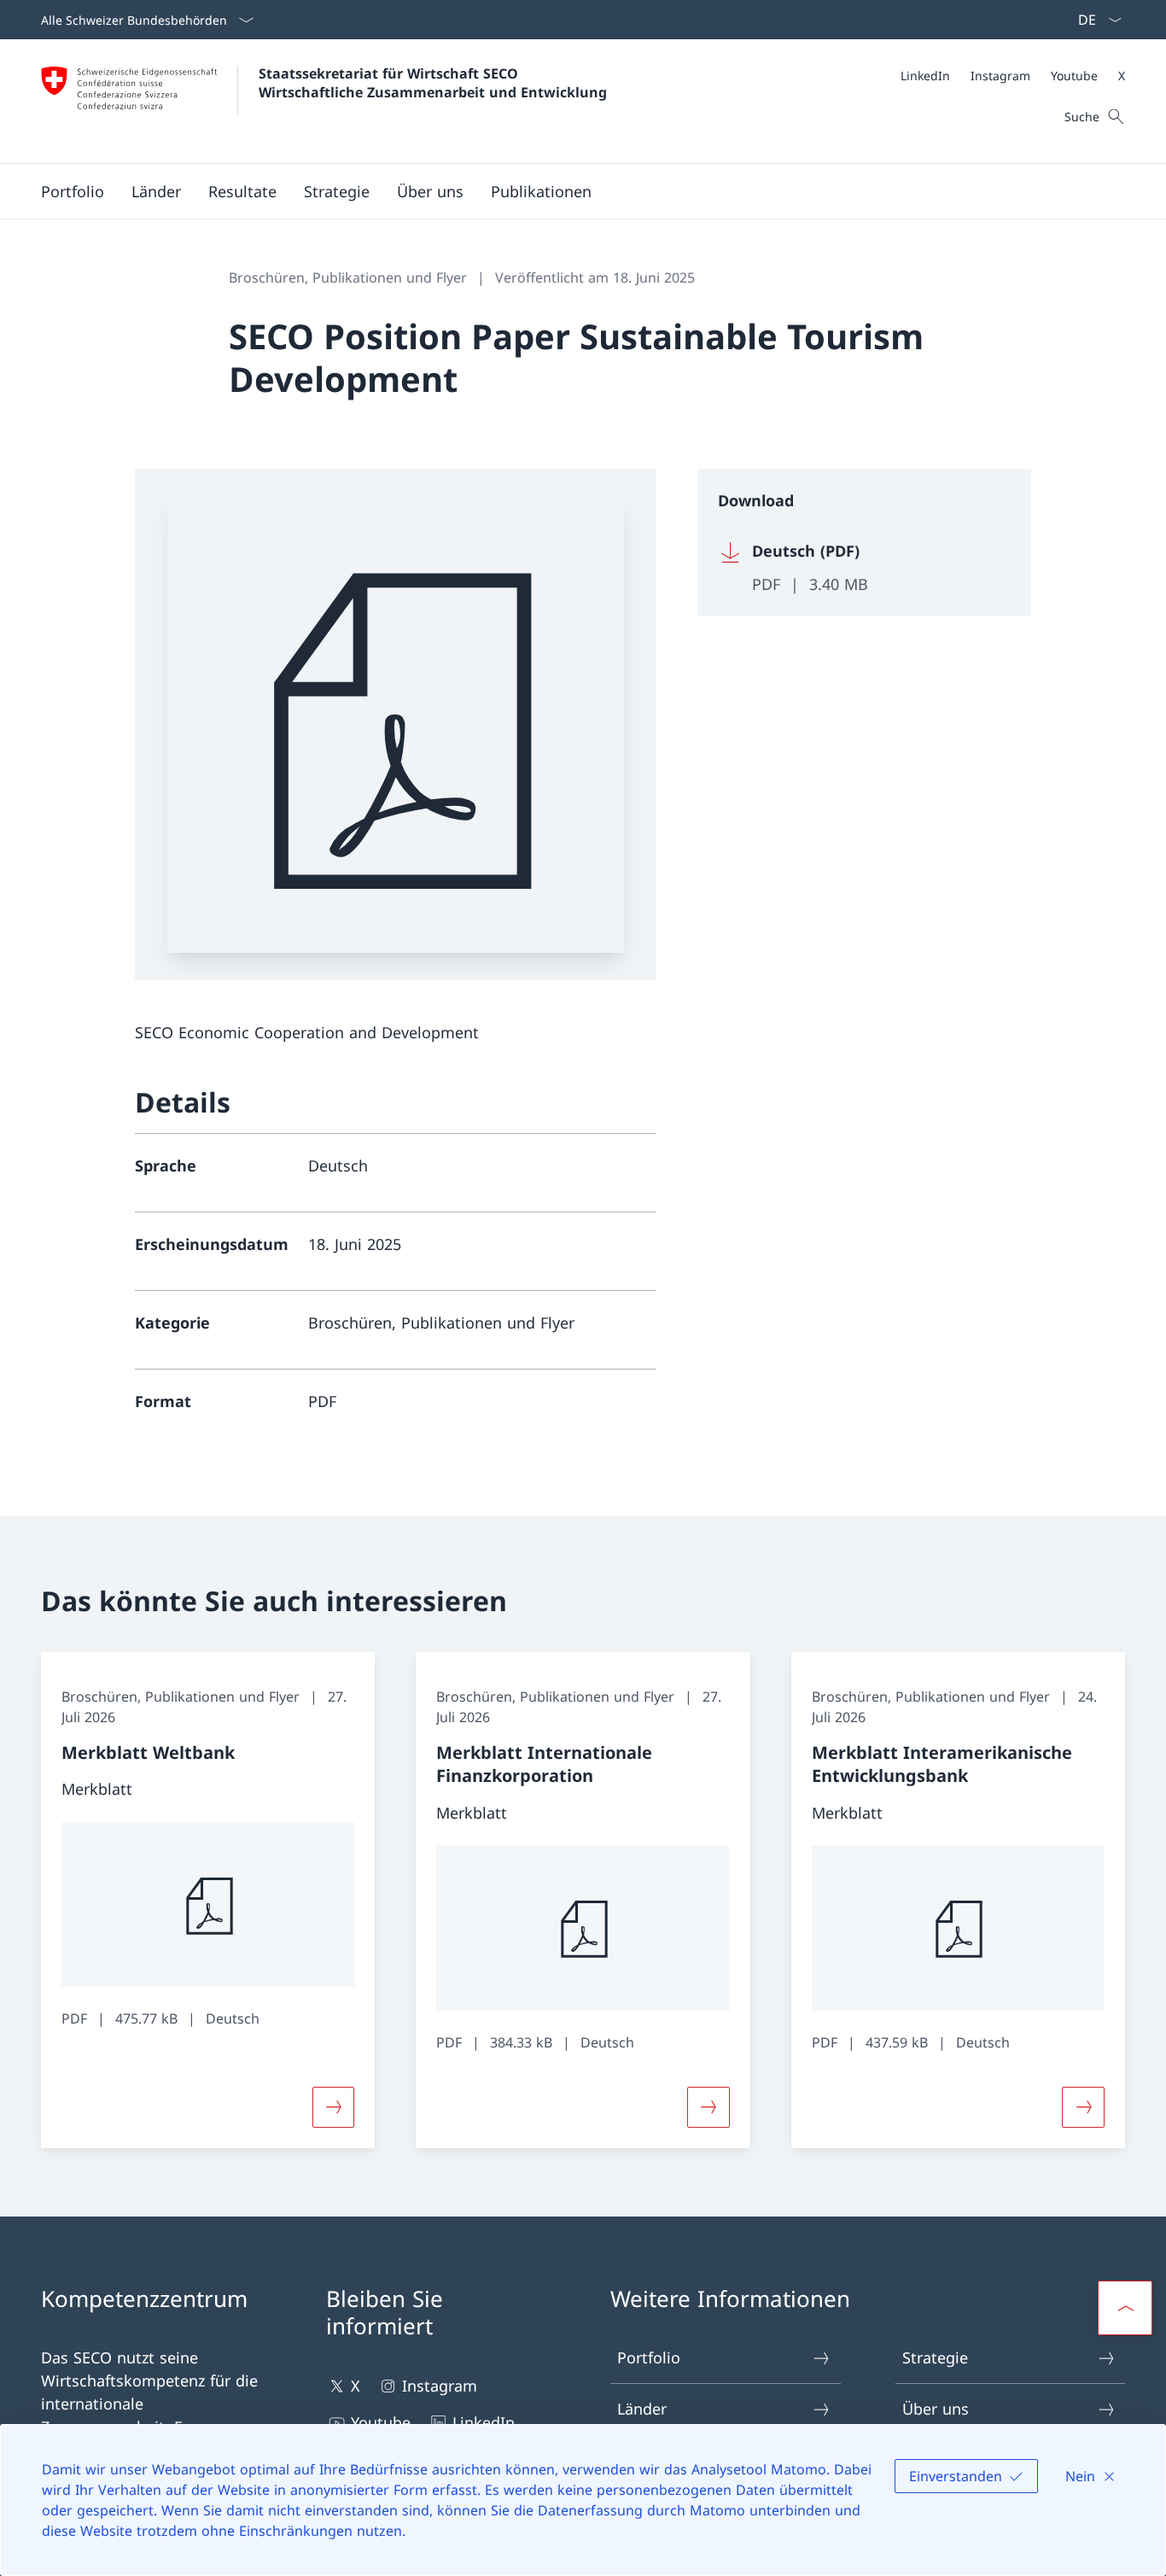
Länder (642, 2409)
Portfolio (649, 2357)
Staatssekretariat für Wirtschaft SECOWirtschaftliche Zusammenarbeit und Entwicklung (433, 83)
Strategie (935, 2357)
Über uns (936, 2409)
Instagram (440, 2386)
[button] (73, 191)
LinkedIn (484, 2422)
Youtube (381, 2422)
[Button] (334, 2107)
